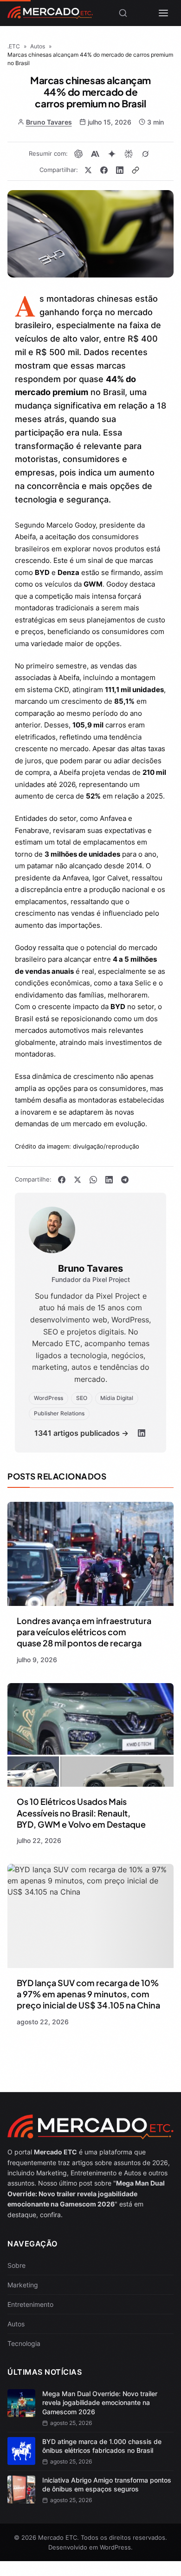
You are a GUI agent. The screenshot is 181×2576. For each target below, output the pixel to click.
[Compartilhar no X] (88, 170)
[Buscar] (123, 13)
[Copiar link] (136, 170)
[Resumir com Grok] (145, 154)
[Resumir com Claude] (95, 154)
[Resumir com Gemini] (112, 154)
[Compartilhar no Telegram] (125, 1180)
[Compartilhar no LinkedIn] (120, 170)
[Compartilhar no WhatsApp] (93, 1180)
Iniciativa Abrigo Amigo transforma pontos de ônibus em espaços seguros (107, 2485)
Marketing (23, 2285)
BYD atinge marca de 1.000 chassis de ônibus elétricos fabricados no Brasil (102, 2446)
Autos (16, 2324)
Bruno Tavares (49, 122)
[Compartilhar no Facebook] (104, 170)
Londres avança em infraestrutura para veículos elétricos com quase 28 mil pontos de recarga (84, 1632)
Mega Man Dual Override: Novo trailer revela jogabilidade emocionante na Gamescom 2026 (100, 2403)
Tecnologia (24, 2343)
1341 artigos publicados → (81, 1433)
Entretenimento (30, 2304)
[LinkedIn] (142, 1433)
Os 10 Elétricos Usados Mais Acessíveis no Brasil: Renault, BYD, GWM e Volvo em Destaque (81, 1813)
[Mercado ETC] (50, 16)
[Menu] (163, 13)
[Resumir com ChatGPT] (78, 154)
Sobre (16, 2265)
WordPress (115, 2547)
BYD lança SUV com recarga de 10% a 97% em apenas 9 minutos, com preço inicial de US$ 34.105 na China (88, 1994)
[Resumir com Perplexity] (129, 154)
